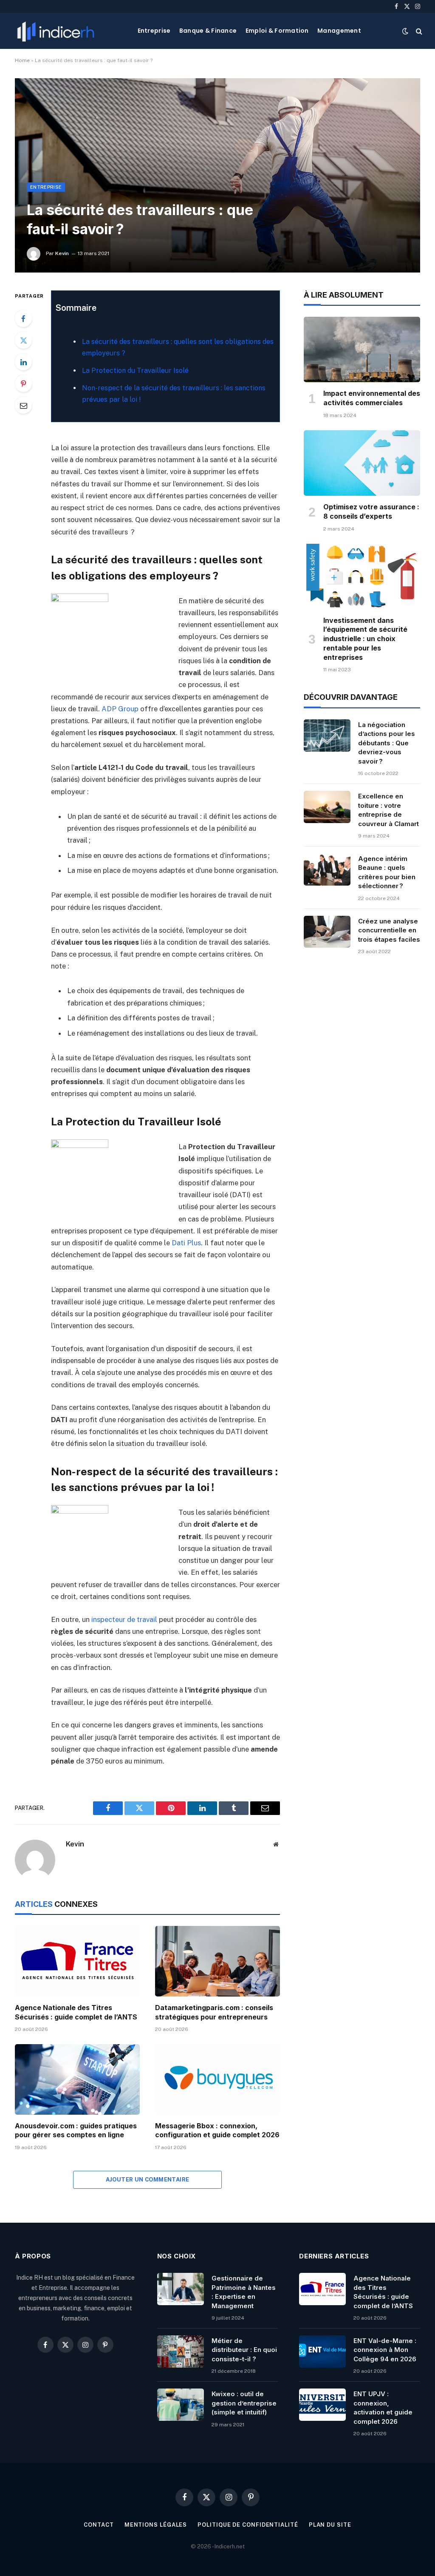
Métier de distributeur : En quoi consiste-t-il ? (244, 2350)
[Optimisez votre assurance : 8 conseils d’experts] (362, 463)
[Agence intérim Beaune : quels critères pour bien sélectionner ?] (327, 869)
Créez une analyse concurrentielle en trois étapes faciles (389, 930)
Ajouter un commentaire (148, 2180)
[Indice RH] (56, 31)
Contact (99, 2525)
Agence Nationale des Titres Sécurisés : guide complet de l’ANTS (76, 2012)
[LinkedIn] (23, 362)
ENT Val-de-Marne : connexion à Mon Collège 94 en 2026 (385, 2350)
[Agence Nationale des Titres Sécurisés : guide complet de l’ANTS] (77, 1961)
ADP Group (120, 709)
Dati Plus (186, 1243)
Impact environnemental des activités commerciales (372, 398)
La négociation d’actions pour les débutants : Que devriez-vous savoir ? (387, 743)
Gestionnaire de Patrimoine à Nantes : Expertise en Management (244, 2292)
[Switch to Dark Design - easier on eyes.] (405, 31)
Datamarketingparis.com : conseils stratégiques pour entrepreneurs (214, 2012)
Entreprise (154, 31)
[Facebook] (23, 318)
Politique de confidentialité (248, 2525)
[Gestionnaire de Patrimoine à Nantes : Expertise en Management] (181, 2289)
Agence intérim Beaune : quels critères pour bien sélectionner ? (387, 872)
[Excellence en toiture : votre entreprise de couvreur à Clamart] (327, 807)
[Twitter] (23, 340)
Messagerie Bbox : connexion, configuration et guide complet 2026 (217, 2130)
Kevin (62, 253)
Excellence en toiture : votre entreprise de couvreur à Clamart (388, 810)
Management (339, 31)
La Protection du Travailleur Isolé (135, 371)
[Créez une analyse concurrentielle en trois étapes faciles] (327, 932)
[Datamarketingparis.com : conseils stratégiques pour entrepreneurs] (217, 1961)
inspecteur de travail (124, 1619)
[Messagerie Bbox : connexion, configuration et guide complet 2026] (217, 2079)
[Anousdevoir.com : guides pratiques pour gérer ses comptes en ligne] (77, 2079)
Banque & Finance (208, 31)
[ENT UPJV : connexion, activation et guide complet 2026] (322, 2405)
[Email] (23, 405)
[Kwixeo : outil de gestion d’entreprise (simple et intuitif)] (181, 2405)
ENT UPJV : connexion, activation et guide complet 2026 (383, 2407)
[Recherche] (418, 31)
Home (22, 60)
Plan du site (330, 2525)
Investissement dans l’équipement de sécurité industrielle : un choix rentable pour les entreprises (365, 639)
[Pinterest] (23, 383)
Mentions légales (156, 2525)
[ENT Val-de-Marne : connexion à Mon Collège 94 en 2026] (322, 2352)
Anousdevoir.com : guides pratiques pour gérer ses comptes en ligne (76, 2130)
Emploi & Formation (277, 31)
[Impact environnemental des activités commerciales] (362, 349)
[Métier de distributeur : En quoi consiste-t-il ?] (181, 2352)
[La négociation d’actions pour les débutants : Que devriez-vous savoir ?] (327, 736)
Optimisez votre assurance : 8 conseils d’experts (371, 511)
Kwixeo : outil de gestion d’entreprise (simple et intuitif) (244, 2403)
